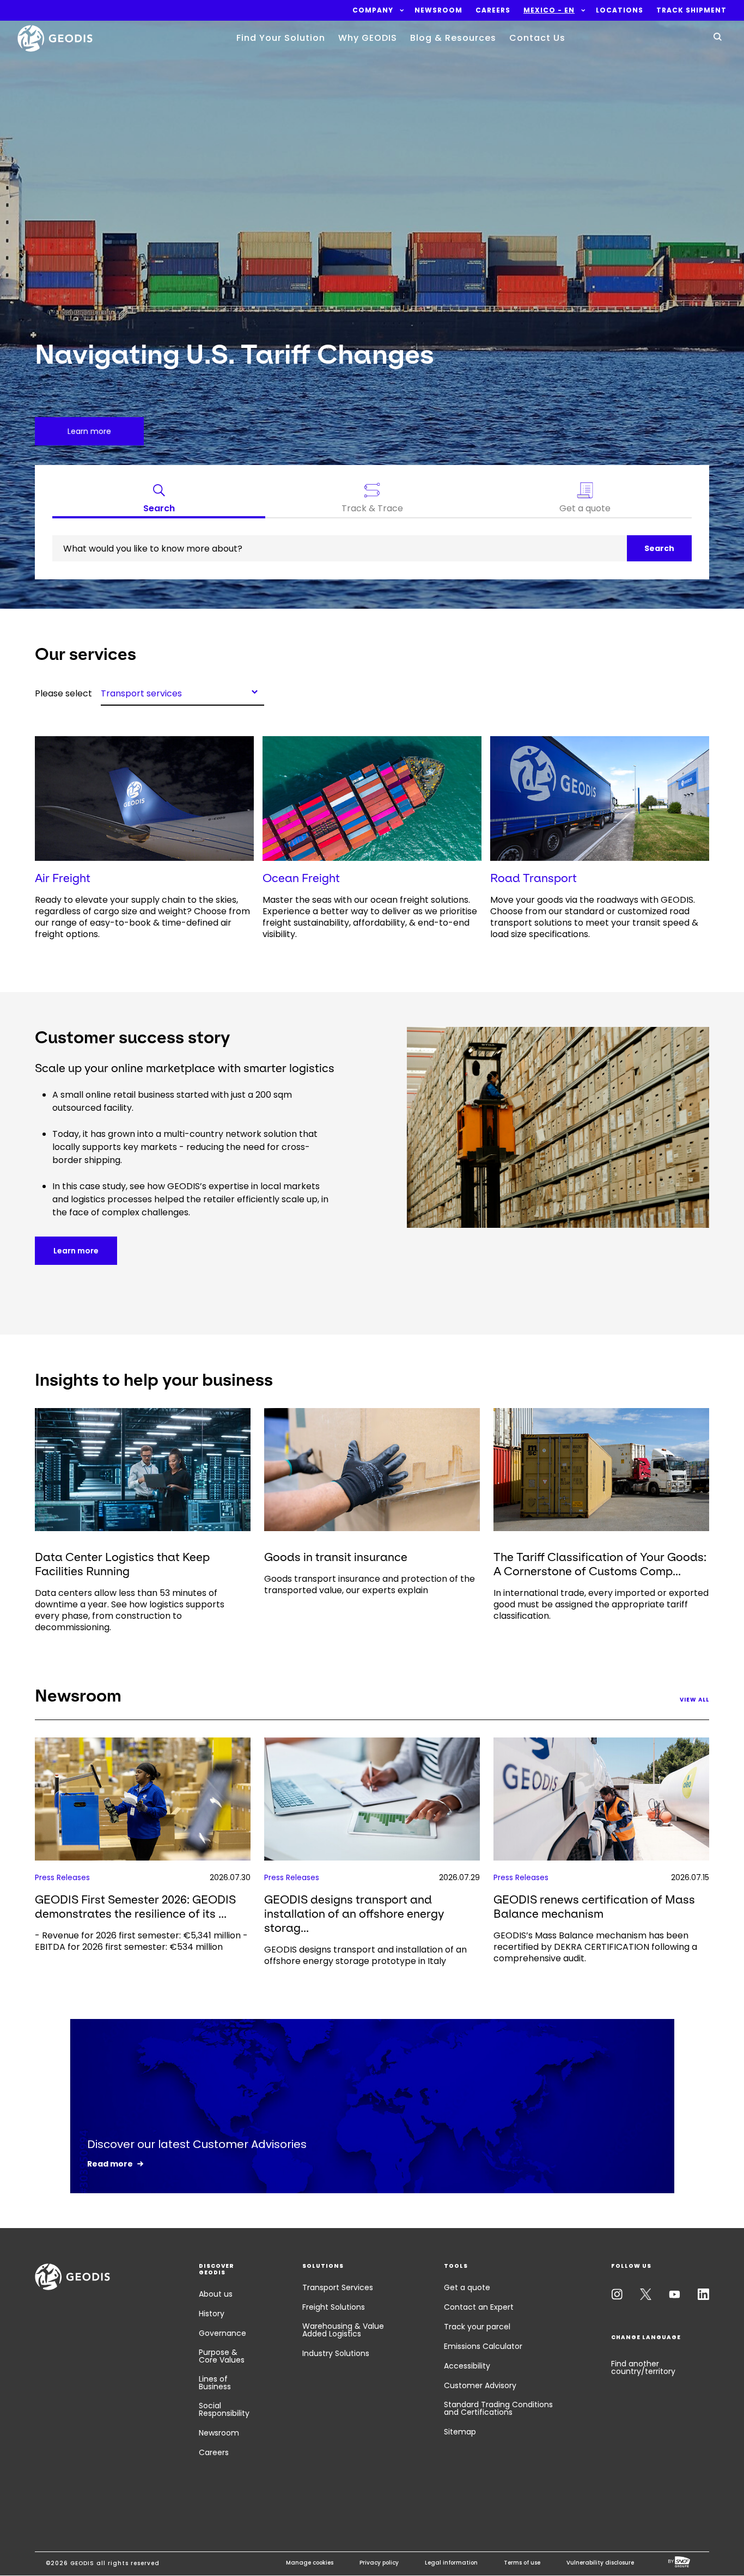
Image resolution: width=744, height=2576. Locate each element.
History (212, 2314)
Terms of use (522, 2563)
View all (694, 1700)
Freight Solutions (334, 2307)
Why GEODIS (368, 38)
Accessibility (467, 2366)
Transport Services (338, 2287)
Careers (214, 2452)
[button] (373, 10)
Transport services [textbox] (141, 693)
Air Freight (63, 878)
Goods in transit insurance (336, 1557)
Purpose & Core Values (222, 2356)
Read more (110, 2164)
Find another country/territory (643, 2367)
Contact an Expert (479, 2307)
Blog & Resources (453, 38)
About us (216, 2294)
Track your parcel (477, 2327)
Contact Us (537, 38)
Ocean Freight (301, 878)
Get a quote (467, 2287)
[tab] (159, 500)
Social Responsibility (224, 2409)
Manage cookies (310, 2563)
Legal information (451, 2563)
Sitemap (460, 2432)
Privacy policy (379, 2563)
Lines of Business (215, 2383)
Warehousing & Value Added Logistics (343, 2330)
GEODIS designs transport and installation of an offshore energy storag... (354, 1914)
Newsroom (219, 2433)
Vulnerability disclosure (600, 2563)
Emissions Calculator (483, 2346)
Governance (222, 2333)
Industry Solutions (336, 2353)
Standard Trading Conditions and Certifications (498, 2408)
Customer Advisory (480, 2385)
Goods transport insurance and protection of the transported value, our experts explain (370, 1584)
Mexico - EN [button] (549, 10)
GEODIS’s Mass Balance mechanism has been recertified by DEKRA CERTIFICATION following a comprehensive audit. (595, 1947)
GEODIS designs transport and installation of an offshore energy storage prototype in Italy (365, 1955)
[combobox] (182, 692)
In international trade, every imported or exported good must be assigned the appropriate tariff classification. (601, 1604)
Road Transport (533, 878)
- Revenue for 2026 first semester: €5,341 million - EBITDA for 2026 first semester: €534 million (141, 1941)
